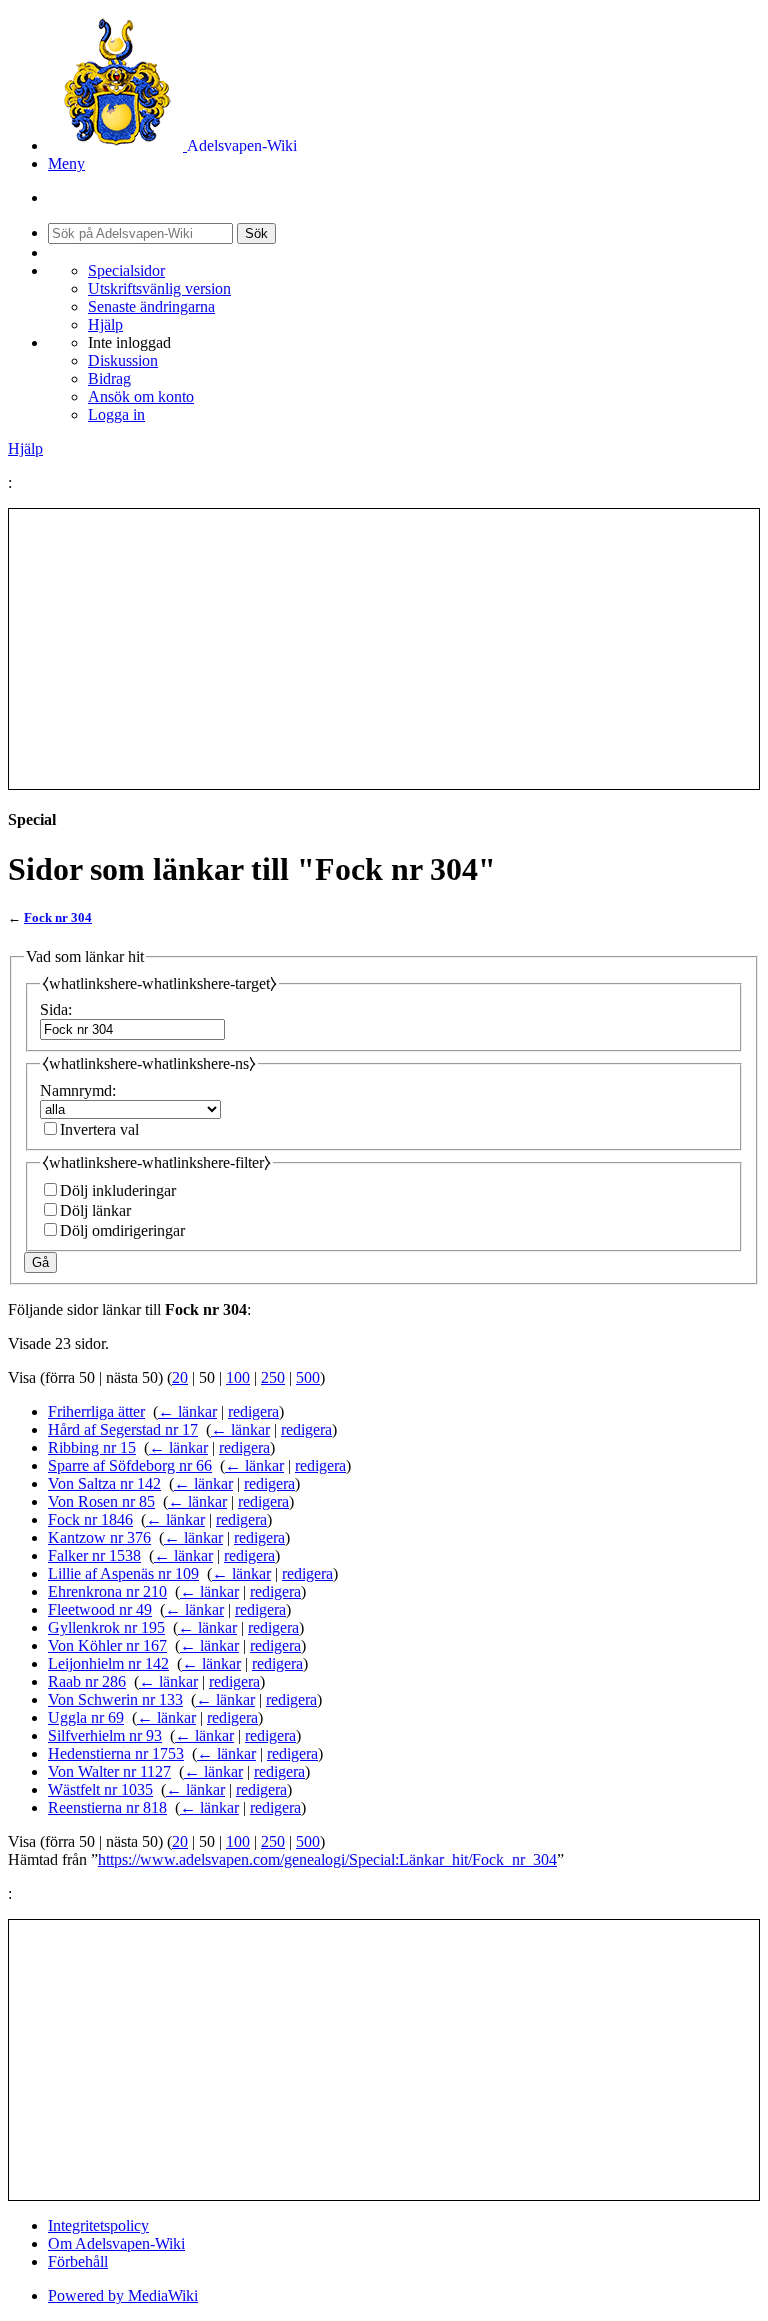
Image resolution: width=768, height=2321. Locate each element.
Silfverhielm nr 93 (105, 1735)
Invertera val (99, 1129)
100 (238, 1377)
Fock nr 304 (58, 917)
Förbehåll (78, 2261)
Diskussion (123, 360)
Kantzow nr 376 (99, 1537)
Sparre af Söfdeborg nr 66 (130, 1465)
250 (273, 1377)
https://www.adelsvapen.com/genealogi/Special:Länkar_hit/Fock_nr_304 (327, 1859)
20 (180, 1377)
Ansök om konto (141, 396)
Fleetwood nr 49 (100, 1609)
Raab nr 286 (87, 1681)
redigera (253, 1411)
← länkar (187, 1411)
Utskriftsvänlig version (159, 288)
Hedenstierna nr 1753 (116, 1753)
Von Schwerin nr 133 (115, 1699)
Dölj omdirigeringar (122, 1230)
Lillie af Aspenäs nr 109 (123, 1573)
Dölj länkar (95, 1210)
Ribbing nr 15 (92, 1447)
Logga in (116, 414)
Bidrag (109, 378)
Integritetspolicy (98, 2225)
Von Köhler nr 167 (107, 1645)
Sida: (56, 1009)
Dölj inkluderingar (118, 1190)
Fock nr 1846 (90, 1519)
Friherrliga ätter (96, 1411)
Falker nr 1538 (94, 1555)
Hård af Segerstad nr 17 (123, 1429)
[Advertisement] (384, 649)
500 (308, 1377)
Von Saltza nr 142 (104, 1483)
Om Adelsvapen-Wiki (116, 2243)
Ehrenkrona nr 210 (107, 1591)
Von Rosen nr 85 (101, 1501)
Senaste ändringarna (151, 306)
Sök (256, 233)
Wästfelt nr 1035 (100, 1789)
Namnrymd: (78, 1090)
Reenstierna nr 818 (107, 1807)
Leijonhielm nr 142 (108, 1663)
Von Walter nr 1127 (109, 1771)
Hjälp (105, 324)
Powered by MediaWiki (123, 2295)
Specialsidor (126, 270)
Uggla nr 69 (86, 1717)
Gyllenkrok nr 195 (106, 1627)
